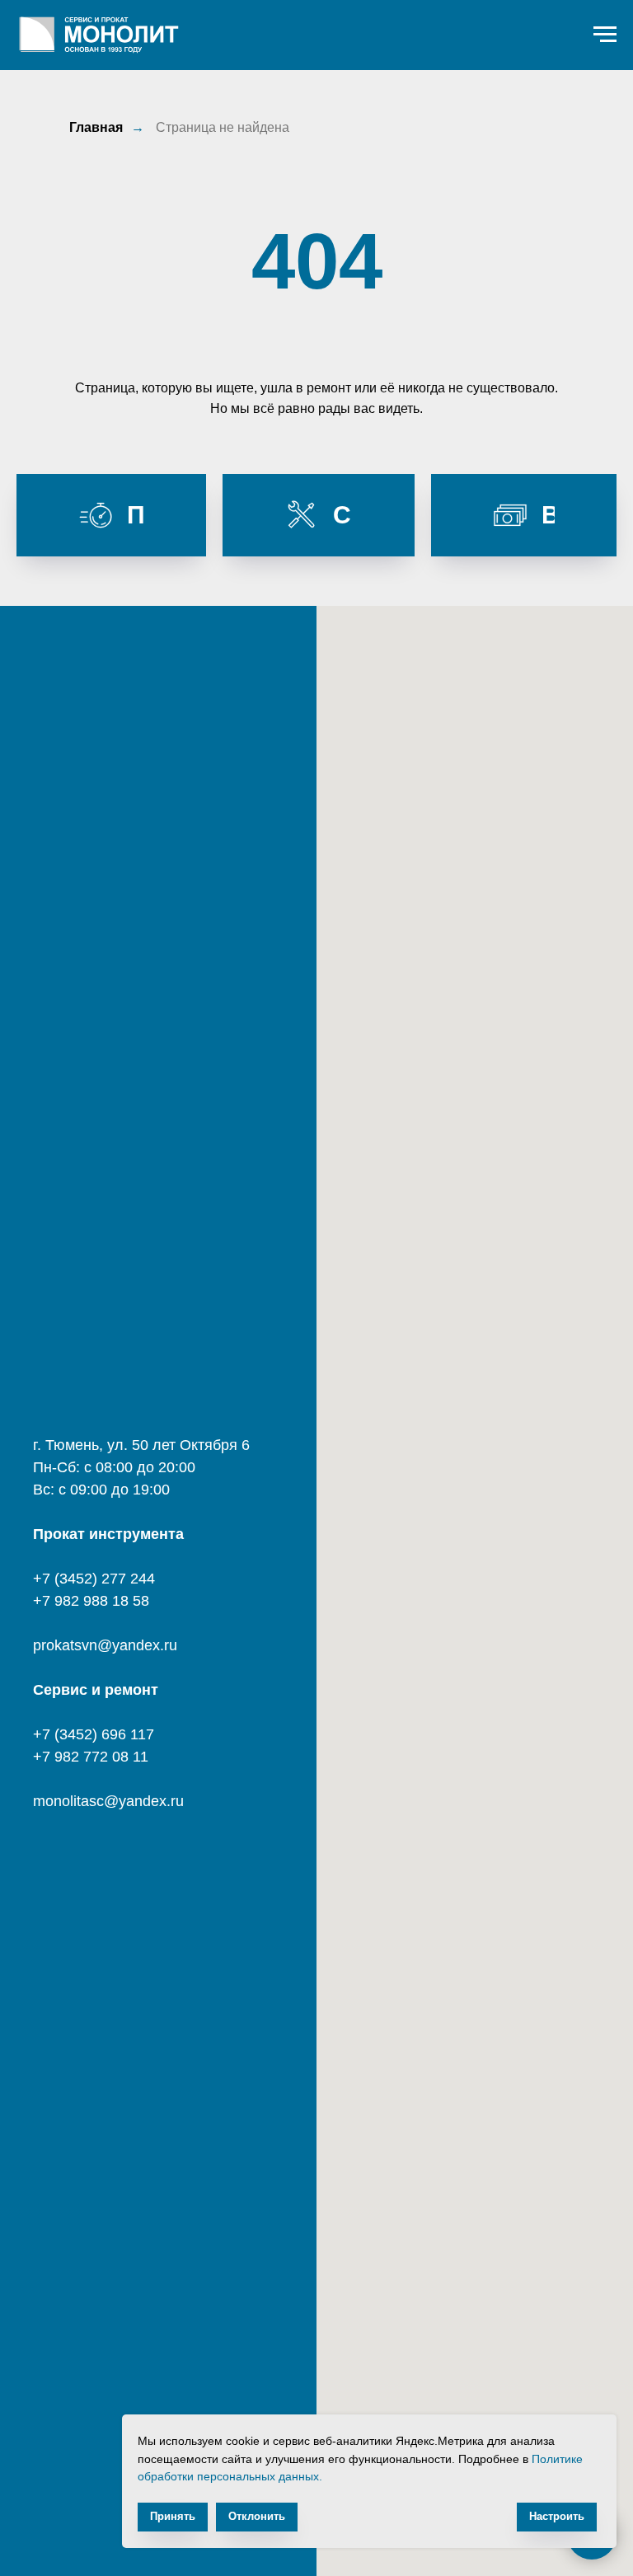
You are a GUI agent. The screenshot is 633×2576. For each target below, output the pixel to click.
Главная (96, 127)
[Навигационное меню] (605, 35)
